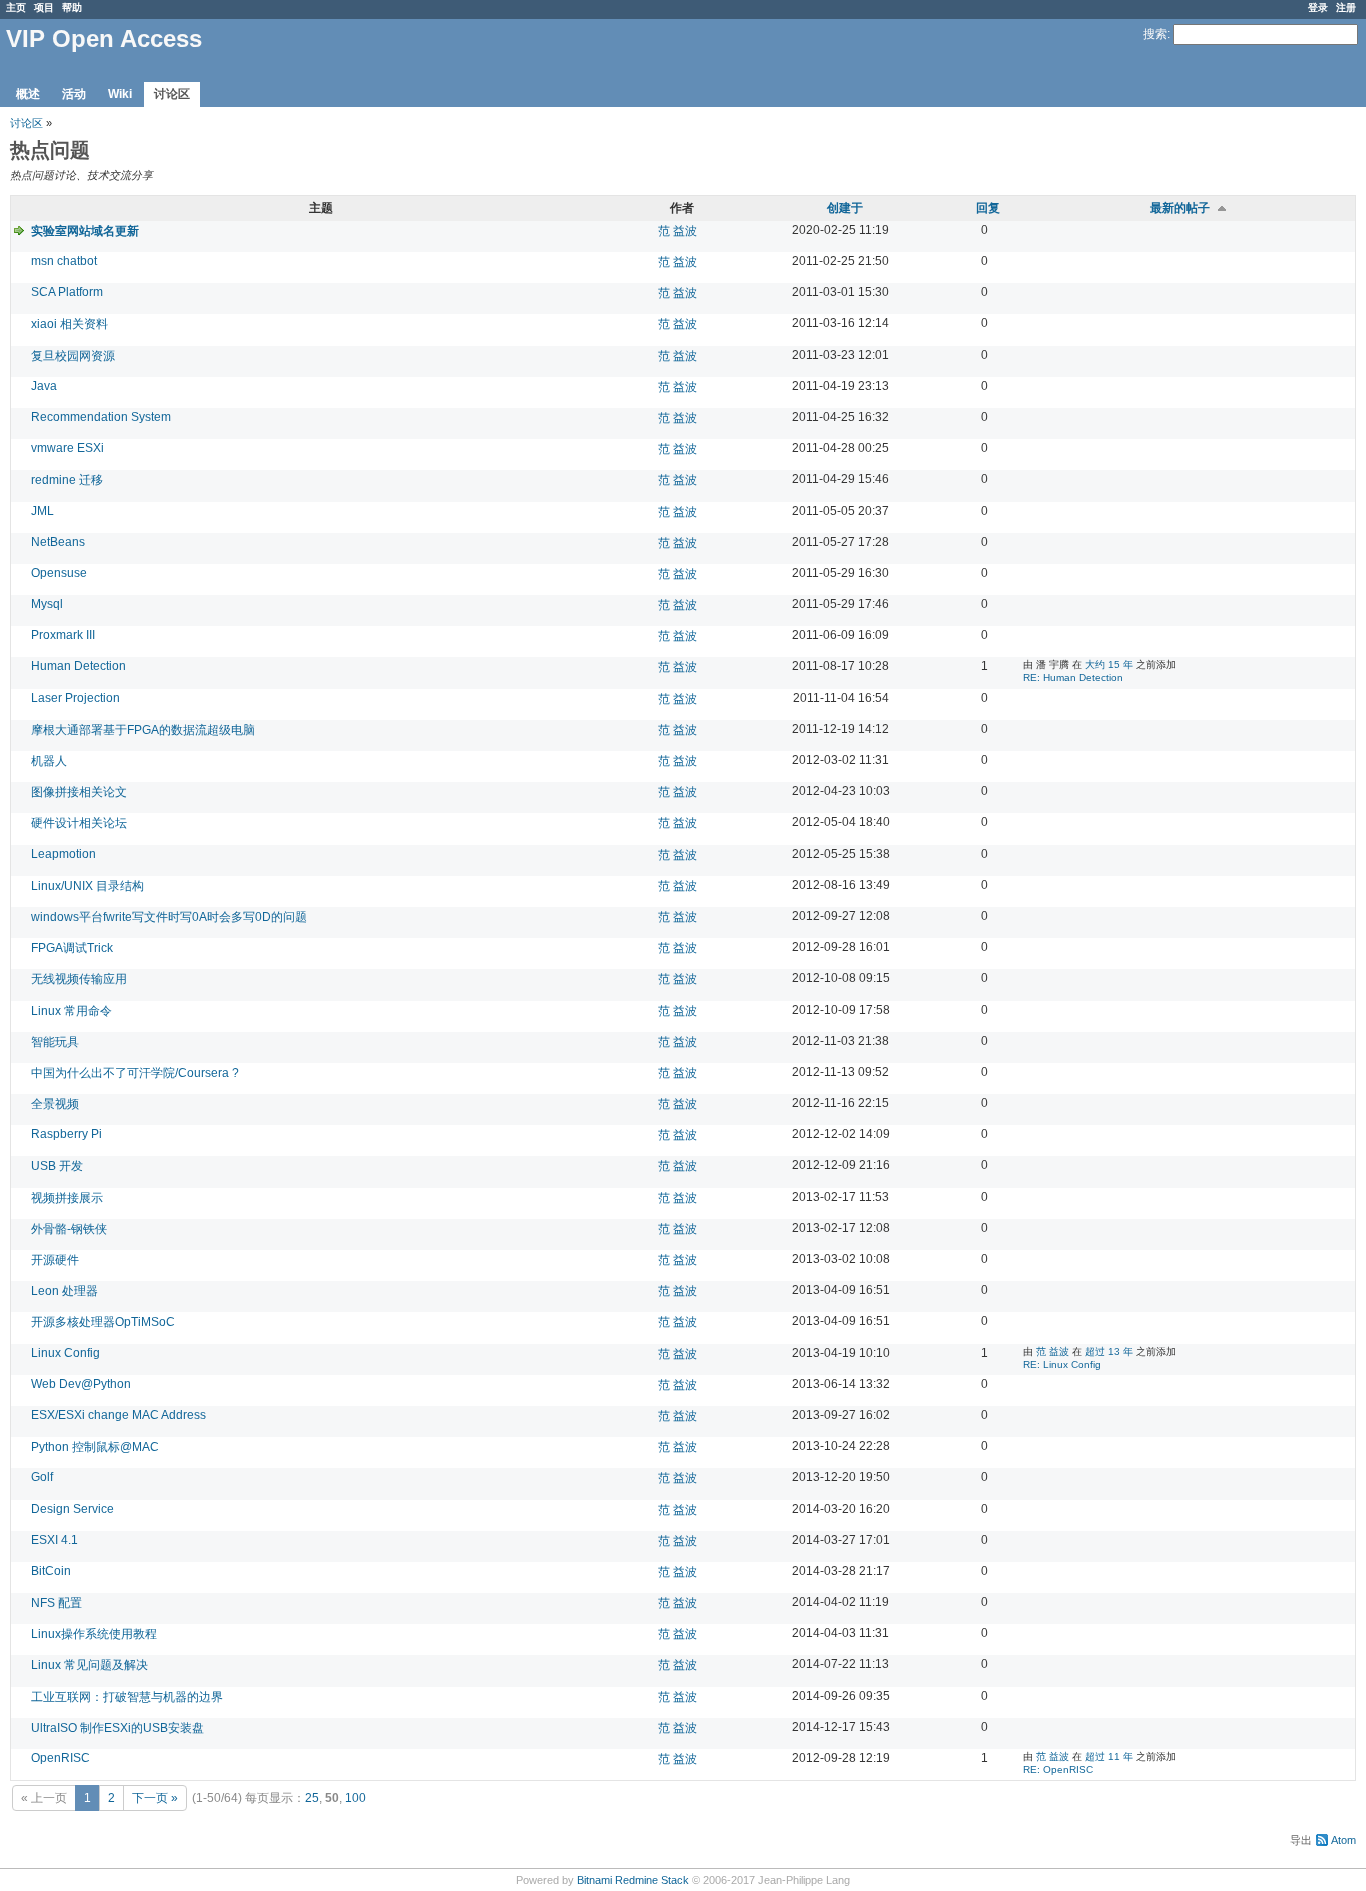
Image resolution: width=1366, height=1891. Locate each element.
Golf (42, 1477)
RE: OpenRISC (1058, 1769)
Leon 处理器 (64, 1291)
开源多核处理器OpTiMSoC (103, 1322)
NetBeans (58, 542)
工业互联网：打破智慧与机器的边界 (127, 1697)
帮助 (72, 7)
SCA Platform (67, 292)
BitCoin (51, 1571)
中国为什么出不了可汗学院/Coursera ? (135, 1073)
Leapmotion (63, 854)
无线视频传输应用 (79, 979)
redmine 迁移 (67, 480)
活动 (74, 94)
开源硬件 (55, 1260)
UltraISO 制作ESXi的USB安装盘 (117, 1728)
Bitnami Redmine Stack (633, 1880)
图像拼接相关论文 (79, 792)
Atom (1343, 1840)
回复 (988, 208)
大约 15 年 (1109, 664)
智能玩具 (55, 1042)
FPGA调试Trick (72, 948)
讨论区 (172, 94)
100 (355, 1798)
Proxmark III (63, 635)
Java (44, 386)
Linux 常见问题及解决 (89, 1665)
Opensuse (59, 573)
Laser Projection (75, 698)
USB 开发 (57, 1166)
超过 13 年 (1109, 1351)
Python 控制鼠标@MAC (95, 1447)
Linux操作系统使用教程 (94, 1634)
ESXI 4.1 (54, 1540)
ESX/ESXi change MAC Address (118, 1415)
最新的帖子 (1180, 208)
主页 (16, 7)
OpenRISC (60, 1758)
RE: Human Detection (1073, 677)
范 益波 (677, 231)
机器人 (49, 761)
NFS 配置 (56, 1603)
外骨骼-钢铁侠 (69, 1229)
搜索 (1155, 34)
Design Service (72, 1509)
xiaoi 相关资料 (69, 324)
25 (312, 1798)
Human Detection (78, 666)
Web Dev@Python (81, 1384)
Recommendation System (101, 417)
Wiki (120, 94)
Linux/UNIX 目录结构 (87, 886)
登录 (1318, 7)
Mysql (47, 604)
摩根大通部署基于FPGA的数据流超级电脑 (143, 730)
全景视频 (55, 1104)
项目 (44, 7)
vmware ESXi (67, 448)
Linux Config (65, 1353)
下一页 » (155, 1798)
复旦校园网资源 (73, 356)
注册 (1346, 7)
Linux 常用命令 (71, 1011)
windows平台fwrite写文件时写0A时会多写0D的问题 (169, 917)
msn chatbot (64, 261)
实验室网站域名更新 (85, 231)
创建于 (845, 208)
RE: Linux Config (1062, 1364)
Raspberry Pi (66, 1134)
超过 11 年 (1109, 1756)
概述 (28, 94)
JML (42, 511)
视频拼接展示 (67, 1198)
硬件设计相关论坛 (79, 823)
